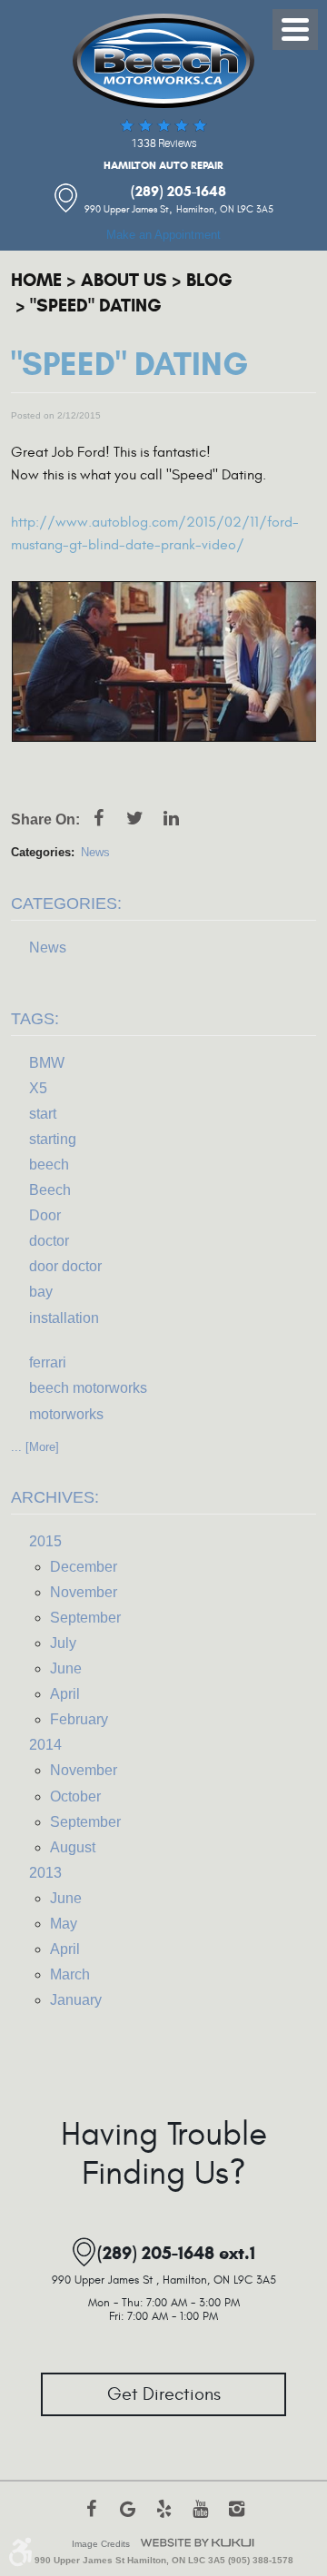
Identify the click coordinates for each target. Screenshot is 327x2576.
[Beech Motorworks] (163, 61)
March (70, 1974)
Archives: (55, 1497)
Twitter (134, 827)
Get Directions (164, 2394)
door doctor (65, 1266)
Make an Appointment (163, 235)
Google (127, 2518)
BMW (47, 1063)
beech (49, 1165)
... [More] (35, 1447)
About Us (124, 280)
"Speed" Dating (96, 306)
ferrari (48, 1362)
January (76, 2000)
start (43, 1114)
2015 (45, 1541)
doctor (49, 1241)
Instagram (236, 2518)
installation (64, 1318)
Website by (197, 2543)
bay (41, 1292)
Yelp (163, 2518)
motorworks (66, 1414)
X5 (38, 1088)
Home (36, 280)
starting (53, 1139)
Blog (209, 280)
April (65, 1694)
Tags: (35, 1019)
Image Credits (101, 2544)
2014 (45, 1745)
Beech (50, 1190)
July (63, 1643)
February (79, 1719)
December (84, 1567)
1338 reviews (163, 143)
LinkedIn (171, 827)
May (64, 1924)
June (66, 1668)
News (95, 852)
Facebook (98, 827)
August (73, 1847)
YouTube (200, 2518)
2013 (45, 1873)
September (85, 1618)
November (84, 1592)
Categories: (66, 903)
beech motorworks (88, 1388)
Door (45, 1215)
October (75, 1796)
